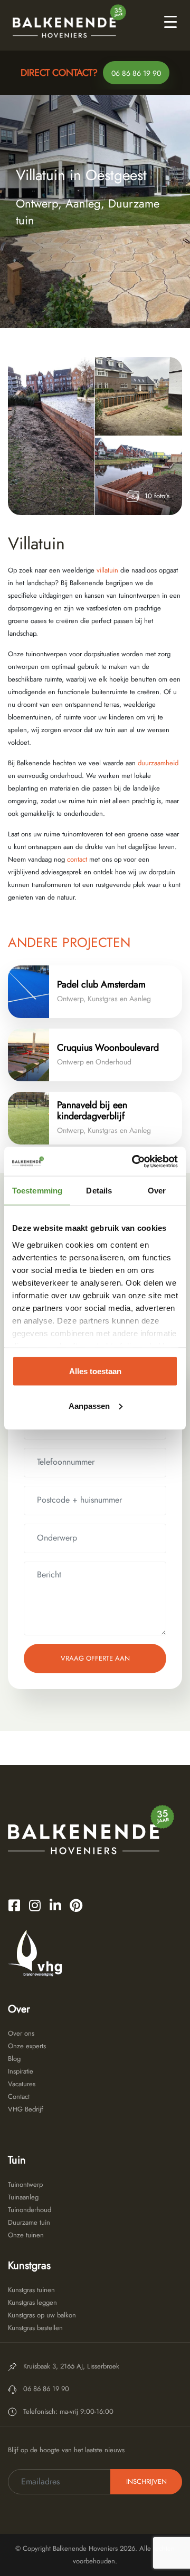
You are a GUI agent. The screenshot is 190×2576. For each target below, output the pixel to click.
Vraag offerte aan (95, 1658)
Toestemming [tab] (37, 1191)
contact (76, 859)
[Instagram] (35, 1905)
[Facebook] (14, 1905)
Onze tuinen (26, 2235)
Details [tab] (99, 1191)
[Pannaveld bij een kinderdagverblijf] (28, 1118)
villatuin (107, 570)
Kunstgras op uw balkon (42, 2315)
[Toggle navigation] (170, 21)
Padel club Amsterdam (101, 984)
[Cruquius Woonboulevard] (28, 1055)
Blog (14, 2059)
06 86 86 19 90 (136, 73)
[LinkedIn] (55, 1905)
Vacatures (22, 2084)
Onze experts (27, 2046)
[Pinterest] (76, 1905)
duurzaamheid (158, 763)
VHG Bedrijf (26, 2109)
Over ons (21, 2033)
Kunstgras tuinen (31, 2290)
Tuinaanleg (23, 2197)
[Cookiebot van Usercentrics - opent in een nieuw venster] (134, 1161)
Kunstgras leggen (32, 2302)
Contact (19, 2096)
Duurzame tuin (29, 2222)
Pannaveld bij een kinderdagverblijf (92, 1111)
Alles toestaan (95, 1371)
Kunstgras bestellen (35, 2328)
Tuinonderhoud (30, 2210)
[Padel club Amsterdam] (28, 992)
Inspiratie (21, 2071)
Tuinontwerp (25, 2184)
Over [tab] (157, 1191)
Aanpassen (89, 1405)
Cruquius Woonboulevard (108, 1048)
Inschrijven (146, 2481)
